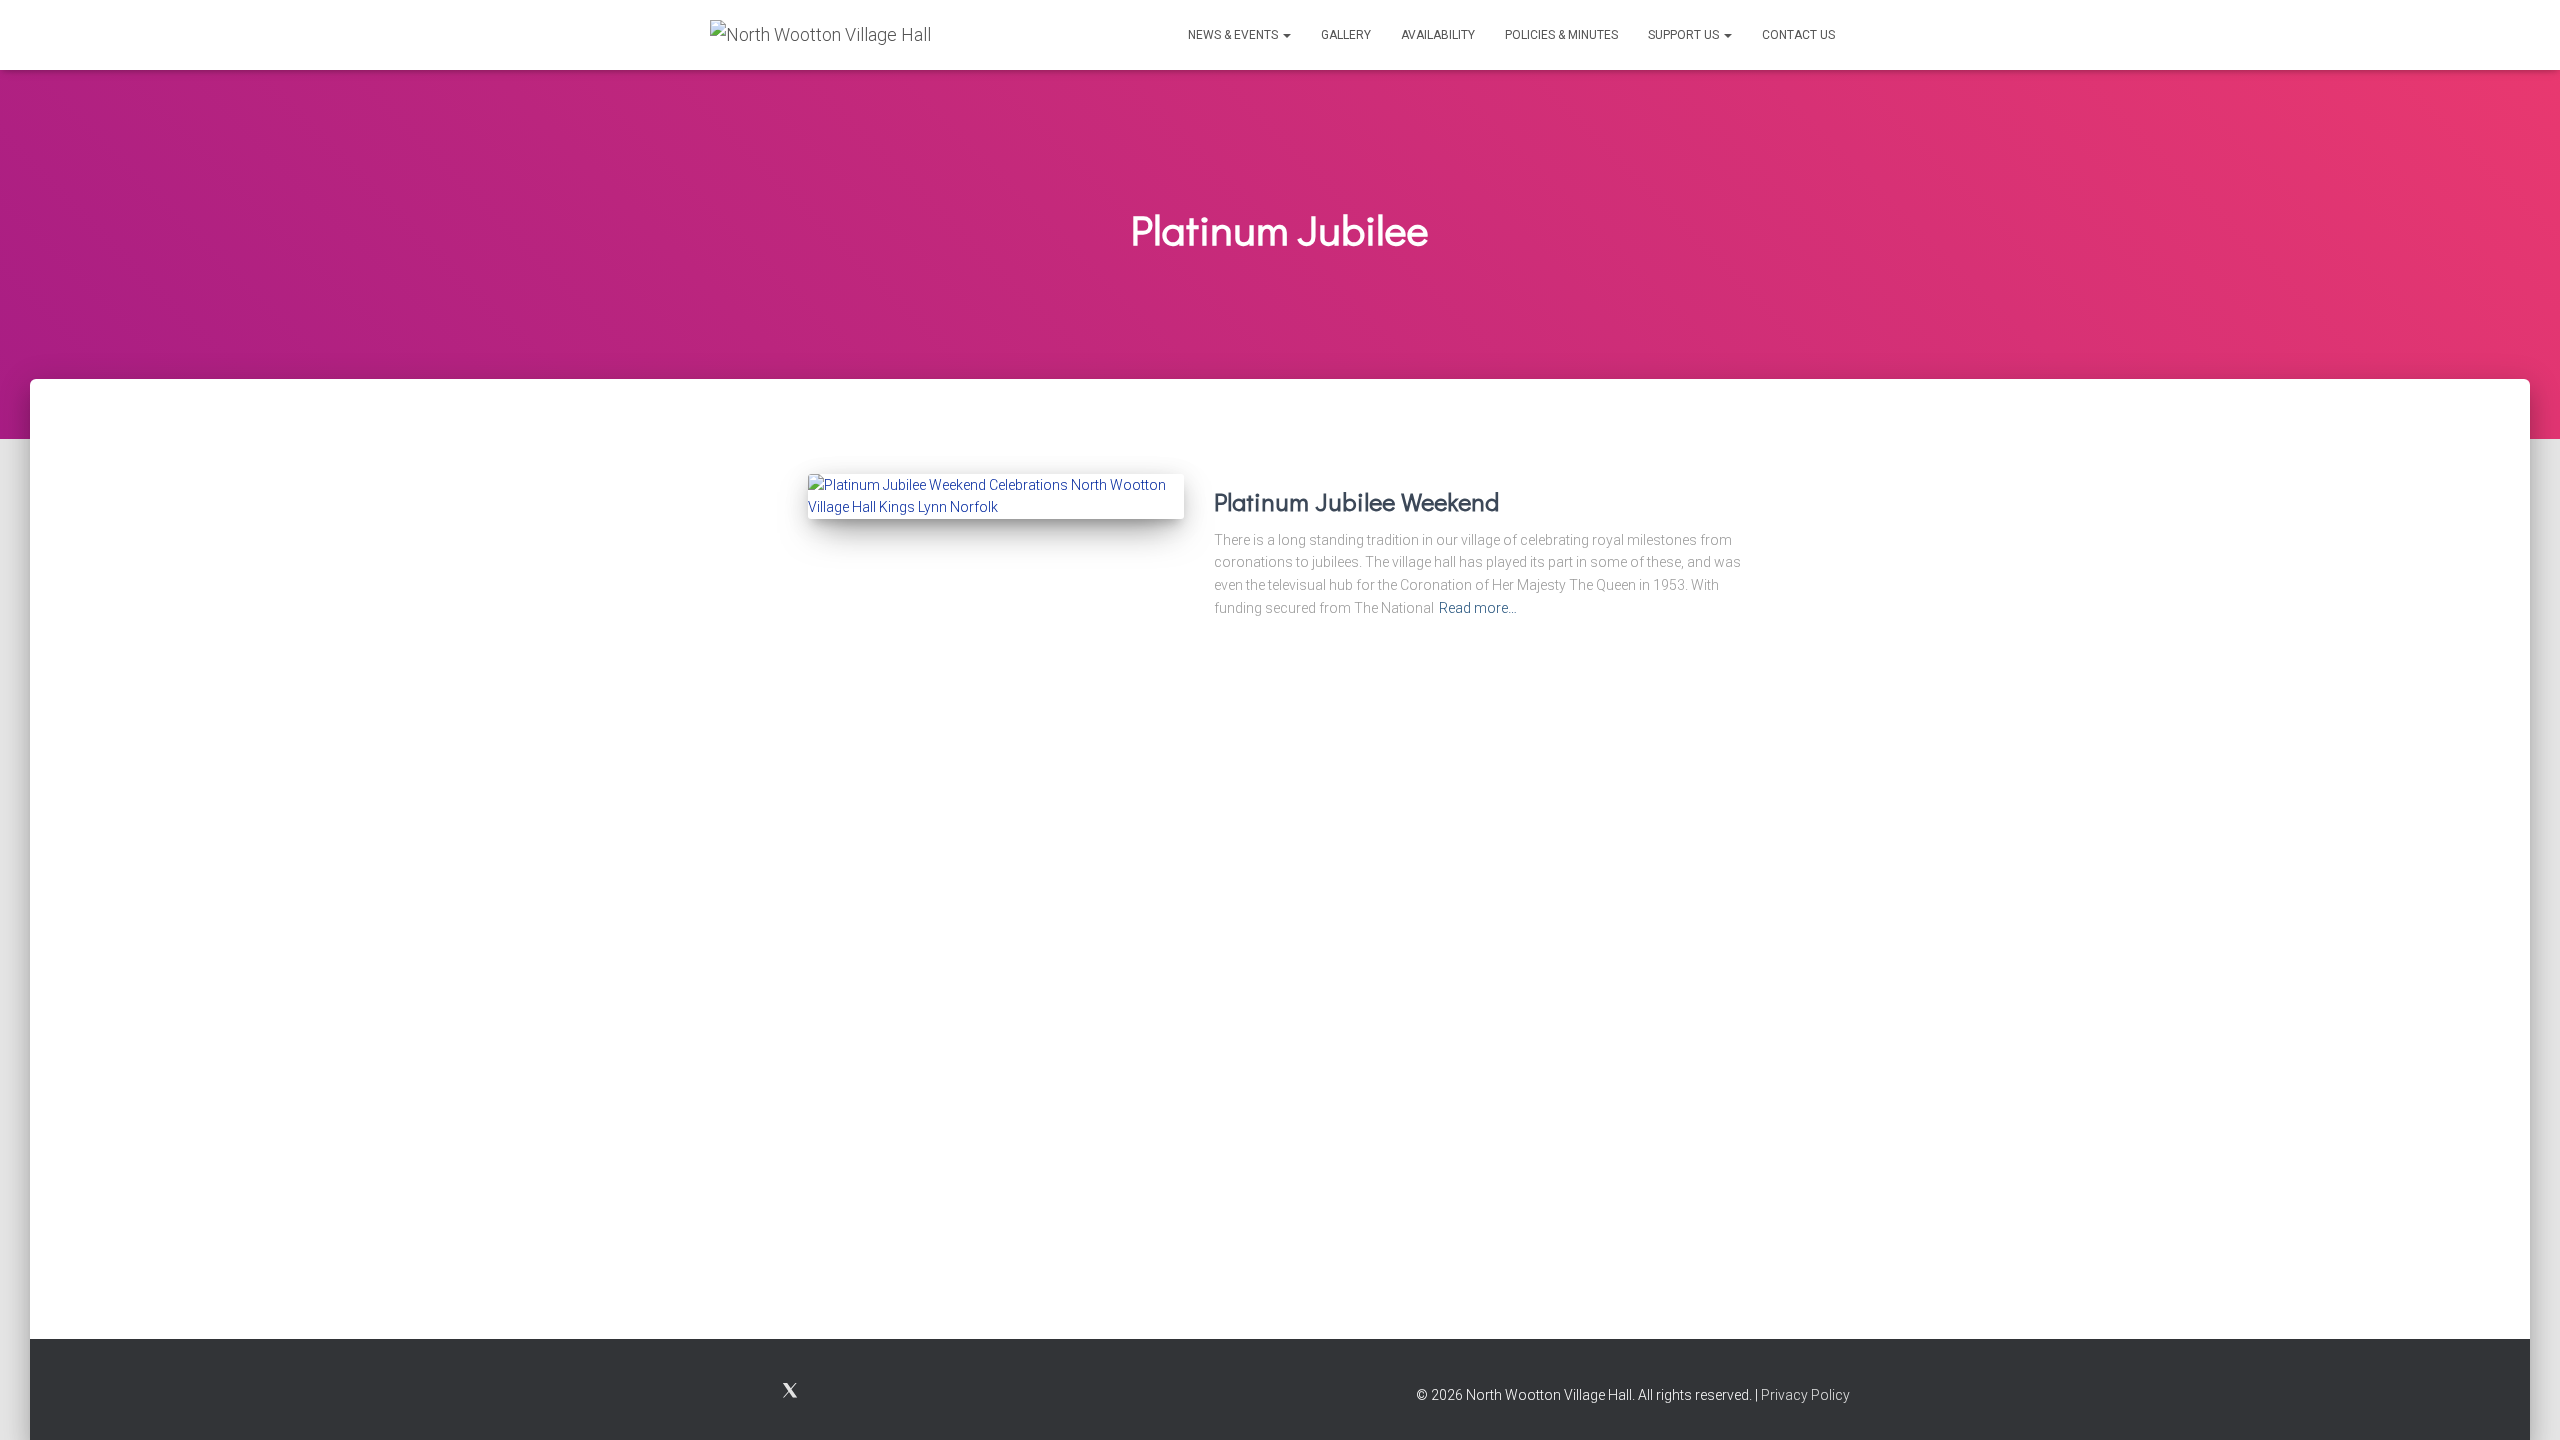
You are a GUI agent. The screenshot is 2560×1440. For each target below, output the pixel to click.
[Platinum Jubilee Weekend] (996, 496)
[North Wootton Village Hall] (820, 35)
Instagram (761, 1392)
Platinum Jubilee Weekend (1356, 501)
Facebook (726, 1392)
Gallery (1346, 35)
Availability (1438, 35)
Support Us (1685, 35)
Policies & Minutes (1561, 35)
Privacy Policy (1805, 1395)
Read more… (1478, 608)
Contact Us (1798, 35)
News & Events (1234, 35)
